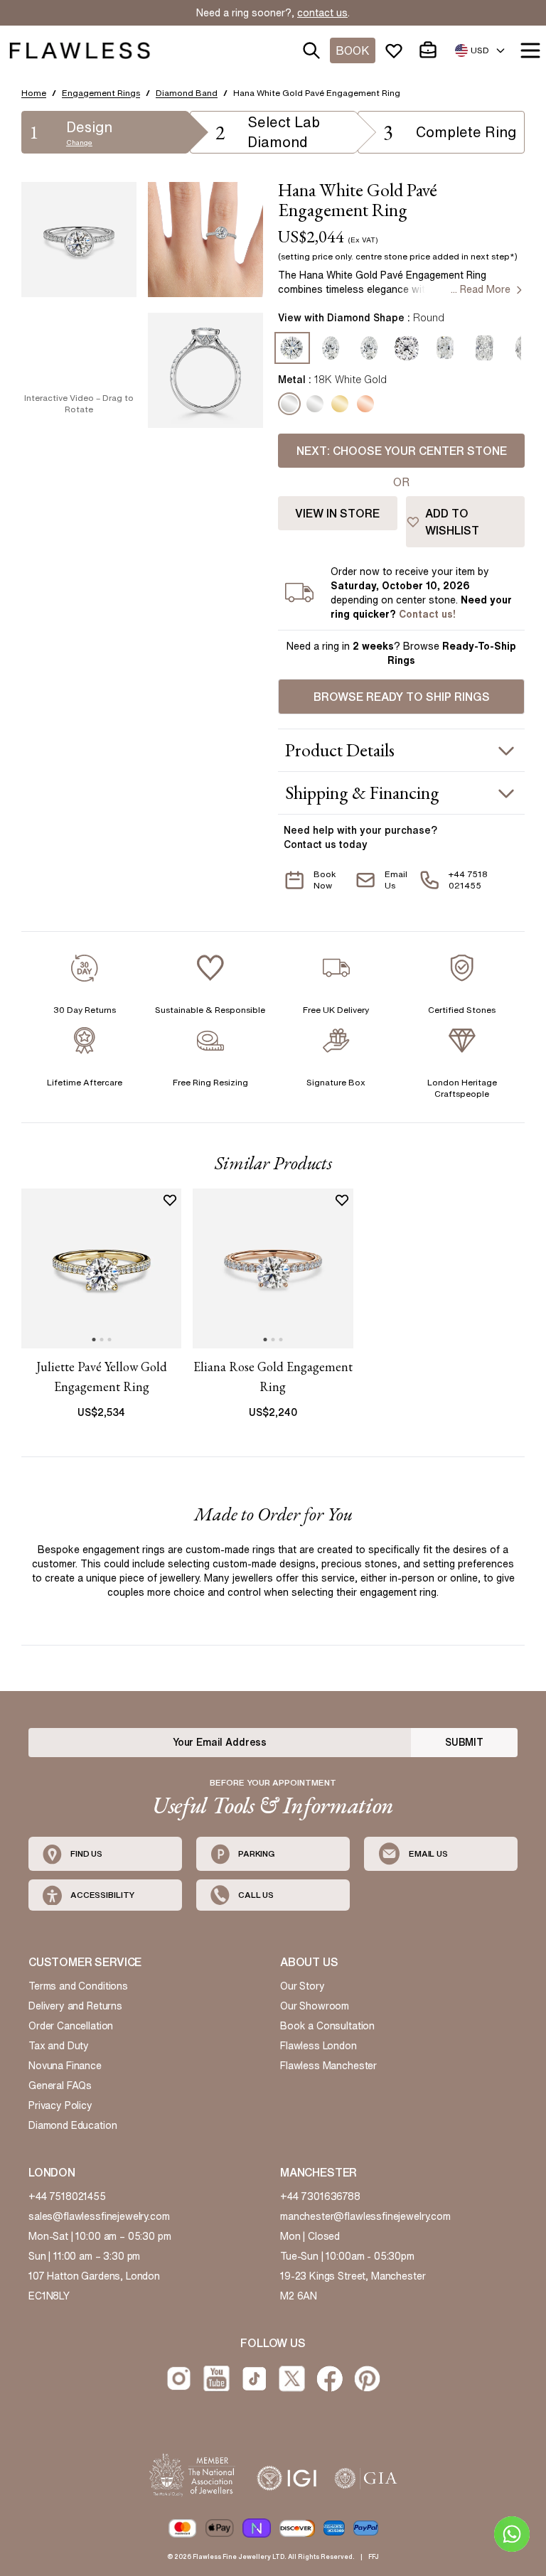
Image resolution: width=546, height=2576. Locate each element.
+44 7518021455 (67, 2196)
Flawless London (318, 2046)
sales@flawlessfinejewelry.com (99, 2216)
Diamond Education (73, 2125)
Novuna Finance (65, 2066)
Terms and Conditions (78, 1986)
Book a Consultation (327, 2026)
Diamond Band (187, 93)
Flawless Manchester (328, 2066)
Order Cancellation (71, 2026)
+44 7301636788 (320, 2196)
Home (34, 93)
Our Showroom (315, 2006)
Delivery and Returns (75, 2006)
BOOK (353, 50)
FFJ (374, 2556)
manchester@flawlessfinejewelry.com (365, 2216)
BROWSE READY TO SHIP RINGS (402, 697)
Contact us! (427, 614)
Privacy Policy (60, 2105)
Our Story (303, 1986)
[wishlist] (397, 50)
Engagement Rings (101, 93)
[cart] (431, 50)
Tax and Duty (59, 2046)
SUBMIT (464, 1742)
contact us (322, 13)
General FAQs (60, 2086)
